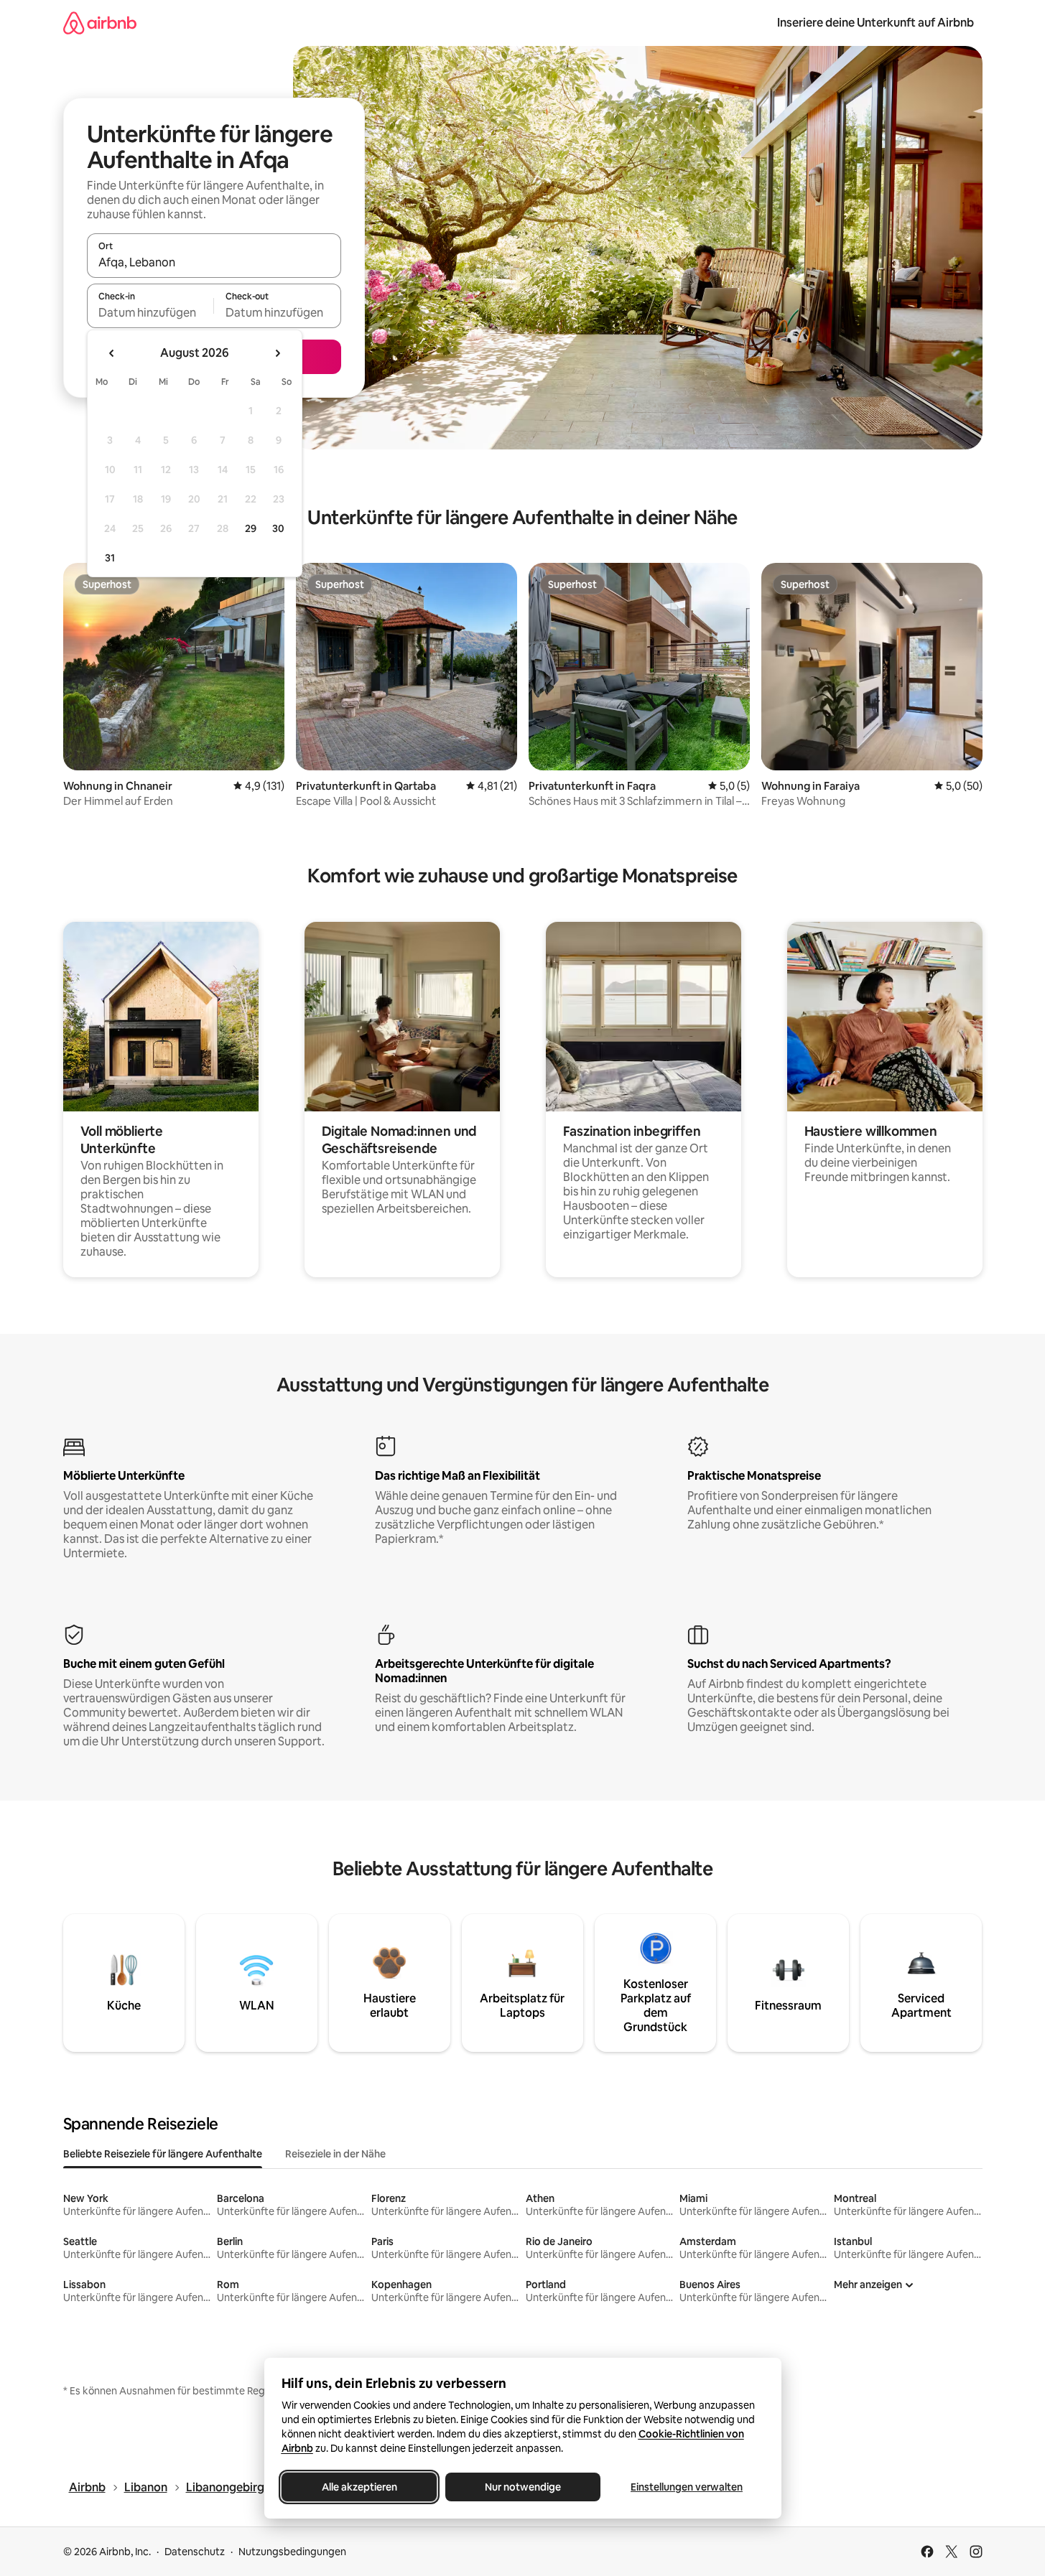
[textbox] (150, 312)
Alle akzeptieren (359, 2487)
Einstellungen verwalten (687, 2487)
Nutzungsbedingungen (292, 2552)
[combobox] (214, 262)
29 (251, 528)
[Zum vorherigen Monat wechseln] (112, 353)
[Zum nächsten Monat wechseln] (277, 353)
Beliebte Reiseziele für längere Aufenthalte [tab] (163, 2154)
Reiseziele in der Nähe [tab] (335, 2154)
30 (278, 528)
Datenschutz (195, 2552)
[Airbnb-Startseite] (100, 23)
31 (110, 558)
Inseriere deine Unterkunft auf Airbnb (876, 23)
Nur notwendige (523, 2487)
